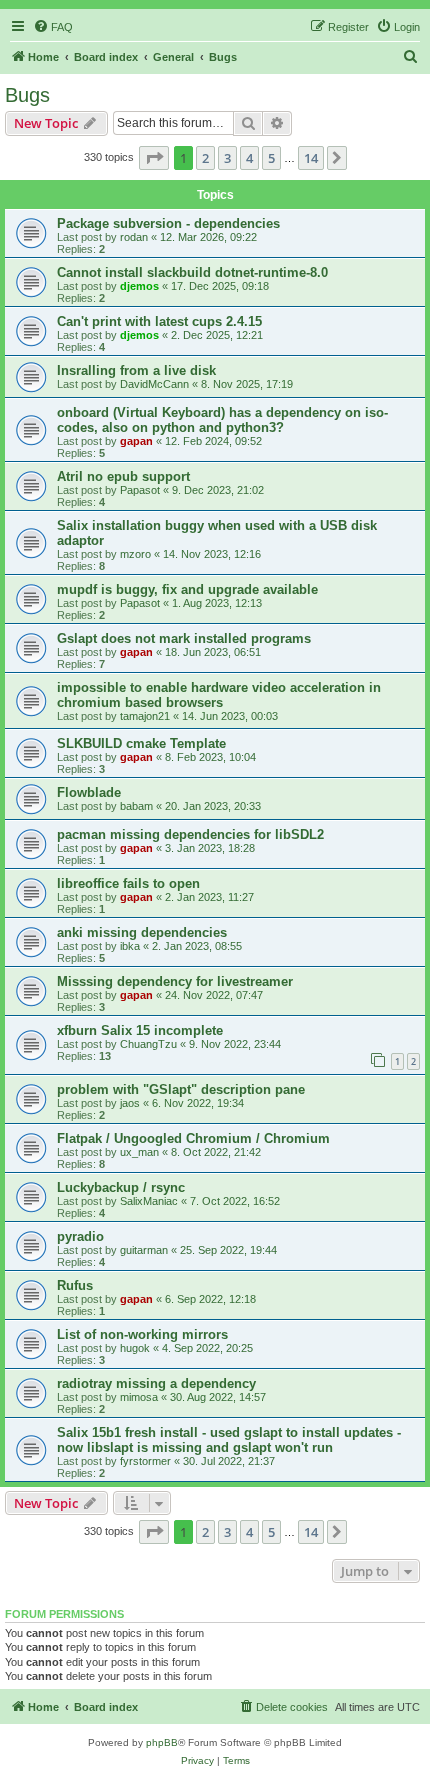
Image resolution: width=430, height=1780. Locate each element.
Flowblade (89, 792)
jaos (130, 1103)
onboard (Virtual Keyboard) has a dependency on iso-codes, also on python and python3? (222, 420)
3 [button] (227, 158)
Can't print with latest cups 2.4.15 (159, 321)
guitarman (144, 1250)
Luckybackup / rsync (121, 1187)
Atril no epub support (123, 476)
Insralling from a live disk (136, 370)
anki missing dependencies (142, 932)
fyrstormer (145, 1461)
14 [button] (311, 158)
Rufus (75, 1285)
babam (136, 806)
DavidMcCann (154, 384)
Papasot (140, 490)
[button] (154, 158)
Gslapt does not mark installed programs (184, 638)
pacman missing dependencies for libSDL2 (190, 834)
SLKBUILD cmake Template (141, 743)
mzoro (135, 554)
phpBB (162, 1742)
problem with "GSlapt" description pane (181, 1089)
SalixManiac (149, 1201)
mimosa (139, 1397)
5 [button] (271, 158)
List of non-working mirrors (142, 1334)
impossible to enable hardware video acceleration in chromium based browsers (219, 695)
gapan (136, 441)
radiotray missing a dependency (156, 1383)
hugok (135, 1348)
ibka (130, 946)
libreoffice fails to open (128, 883)
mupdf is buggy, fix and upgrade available (187, 589)
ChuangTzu (148, 1044)
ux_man (139, 1152)
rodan (134, 237)
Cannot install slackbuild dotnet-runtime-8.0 (192, 272)
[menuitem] (53, 27)
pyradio (80, 1236)
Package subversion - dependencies (168, 223)
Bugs (27, 95)
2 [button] (205, 158)
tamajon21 (145, 716)
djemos (139, 286)
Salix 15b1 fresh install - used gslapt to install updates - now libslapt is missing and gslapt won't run (229, 1440)
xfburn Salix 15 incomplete (140, 1030)
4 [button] (249, 158)
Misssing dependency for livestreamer (175, 981)
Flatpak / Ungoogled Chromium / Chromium (193, 1138)
